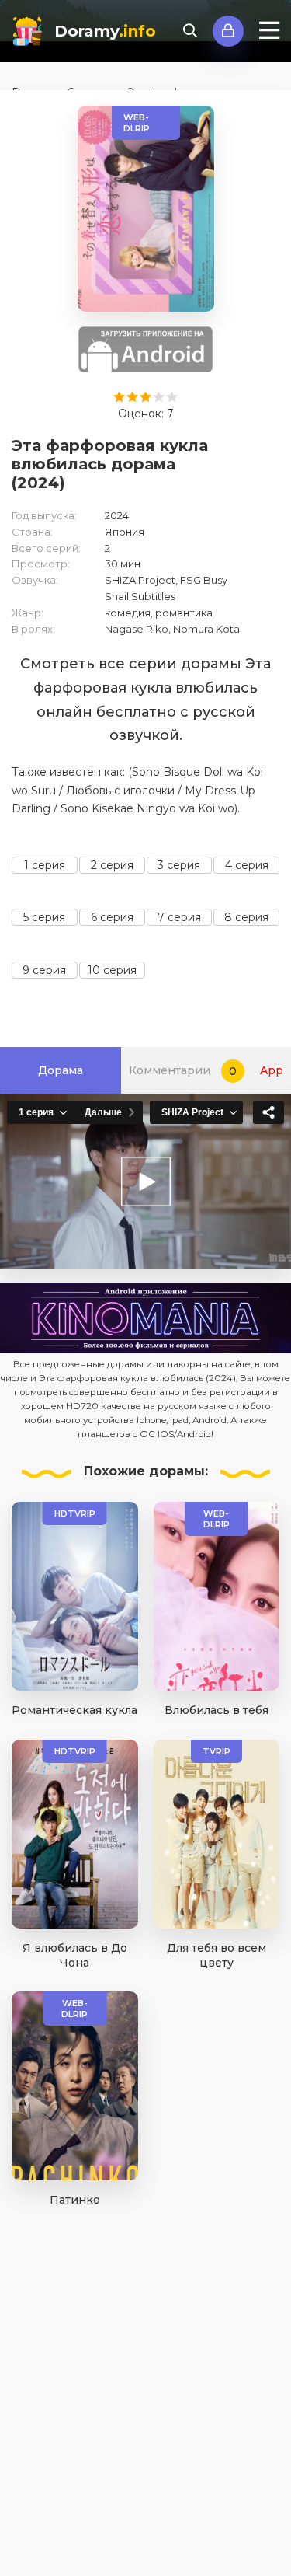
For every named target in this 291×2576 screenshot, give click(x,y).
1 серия (45, 865)
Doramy (105, 31)
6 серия (112, 917)
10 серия (112, 970)
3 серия (179, 865)
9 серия (44, 970)
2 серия (112, 865)
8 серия (246, 917)
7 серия (179, 917)
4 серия (247, 865)
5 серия (44, 917)
